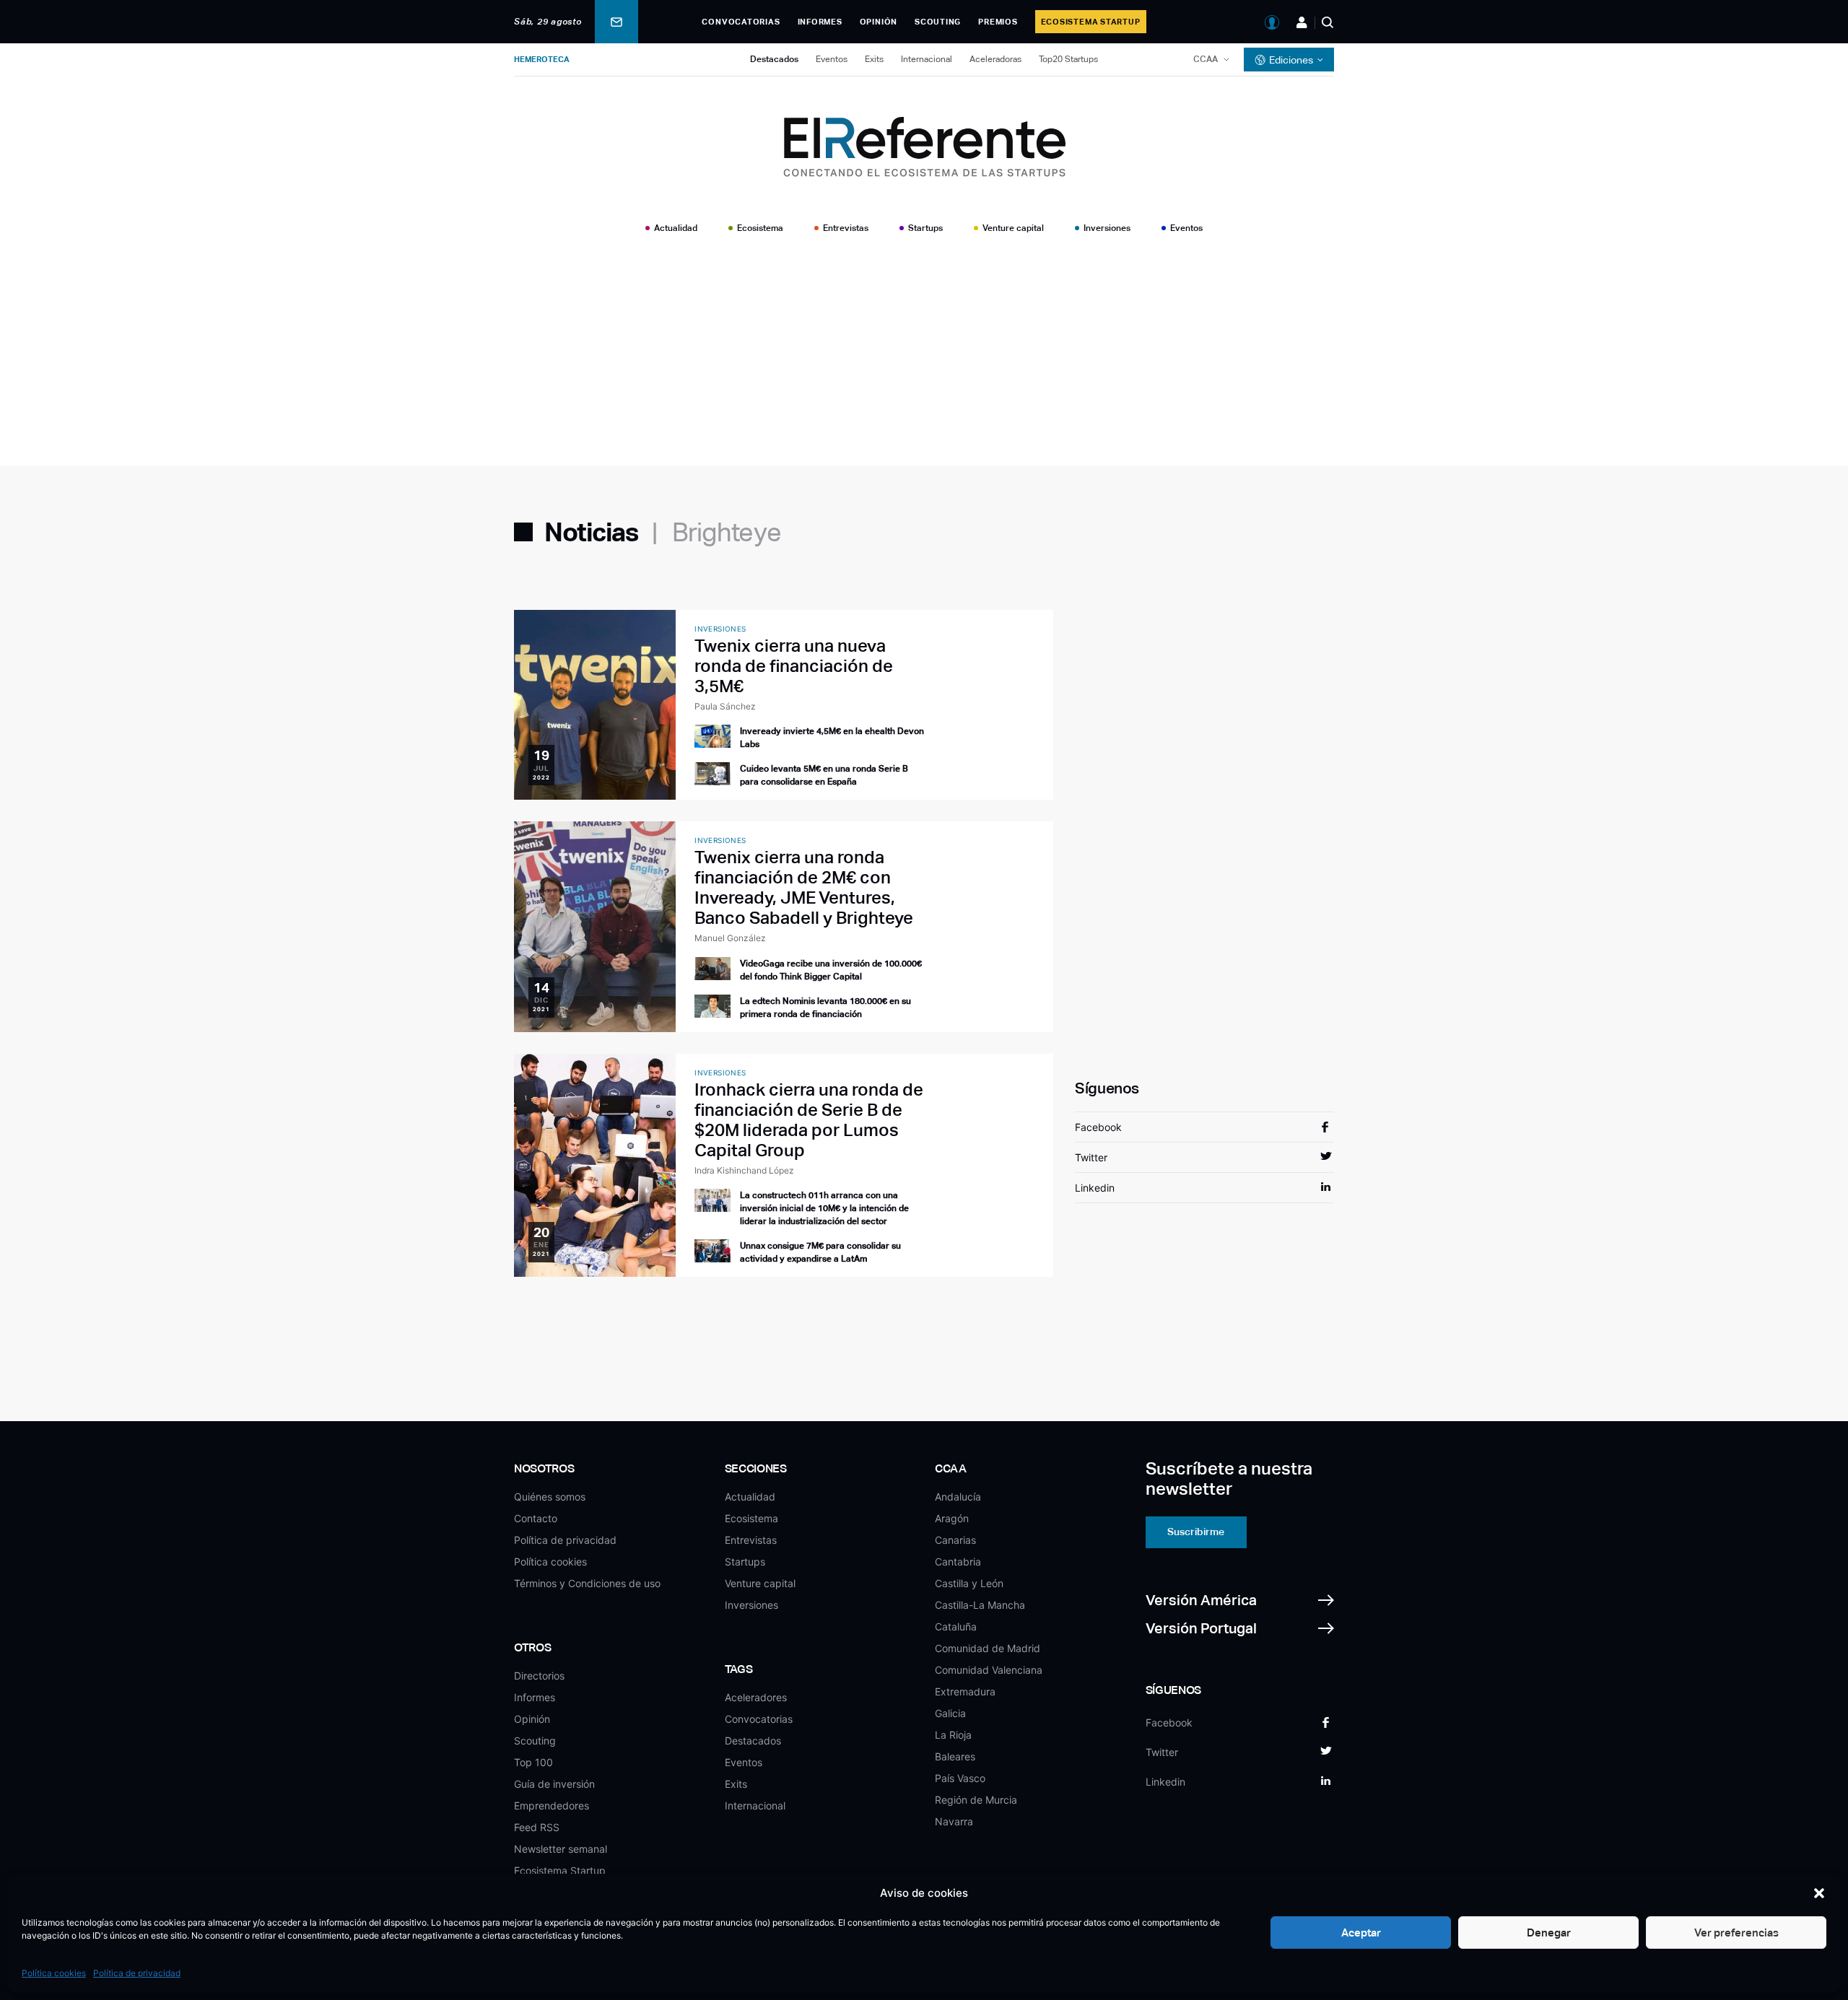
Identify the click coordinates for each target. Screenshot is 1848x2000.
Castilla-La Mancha (980, 1605)
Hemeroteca (542, 59)
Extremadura (965, 1691)
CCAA (1206, 59)
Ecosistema (760, 228)
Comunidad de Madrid (988, 1648)
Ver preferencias (1736, 1933)
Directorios (539, 1676)
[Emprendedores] (1302, 22)
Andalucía (958, 1497)
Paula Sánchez (725, 706)
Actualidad (676, 228)
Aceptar (1361, 1933)
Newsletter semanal (561, 1849)
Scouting (938, 22)
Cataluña (956, 1626)
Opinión (879, 22)
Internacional (927, 59)
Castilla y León (969, 1583)
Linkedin (1095, 1188)
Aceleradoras (995, 59)
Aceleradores (756, 1697)
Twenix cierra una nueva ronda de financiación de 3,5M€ (794, 666)
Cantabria (958, 1562)
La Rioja (953, 1735)
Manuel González (730, 938)
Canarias (955, 1540)
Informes (820, 22)
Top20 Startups (1068, 59)
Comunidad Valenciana (989, 1670)
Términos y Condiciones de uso (587, 1583)
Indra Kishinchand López (744, 1170)
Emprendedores (552, 1805)
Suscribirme (1196, 1532)
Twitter (1091, 1157)
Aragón (952, 1518)
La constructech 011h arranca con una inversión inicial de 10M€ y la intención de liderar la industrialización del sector (824, 1208)
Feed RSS (537, 1827)
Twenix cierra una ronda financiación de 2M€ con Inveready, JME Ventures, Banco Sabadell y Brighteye (804, 887)
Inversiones (1107, 228)
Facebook (1098, 1127)
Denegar (1549, 1933)
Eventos (832, 59)
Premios (998, 22)
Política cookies (54, 1973)
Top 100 (533, 1762)
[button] (1819, 1893)
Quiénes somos (550, 1497)
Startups (925, 228)
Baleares (955, 1756)
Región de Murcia (976, 1800)
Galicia (950, 1713)
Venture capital (1013, 228)
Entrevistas (846, 228)
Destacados (774, 59)
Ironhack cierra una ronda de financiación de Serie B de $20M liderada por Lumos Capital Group (809, 1120)
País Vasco (960, 1778)
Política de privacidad (137, 1973)
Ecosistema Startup (1091, 22)
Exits (874, 59)
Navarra (954, 1821)
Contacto (536, 1518)
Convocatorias (741, 22)
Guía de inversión (554, 1784)
